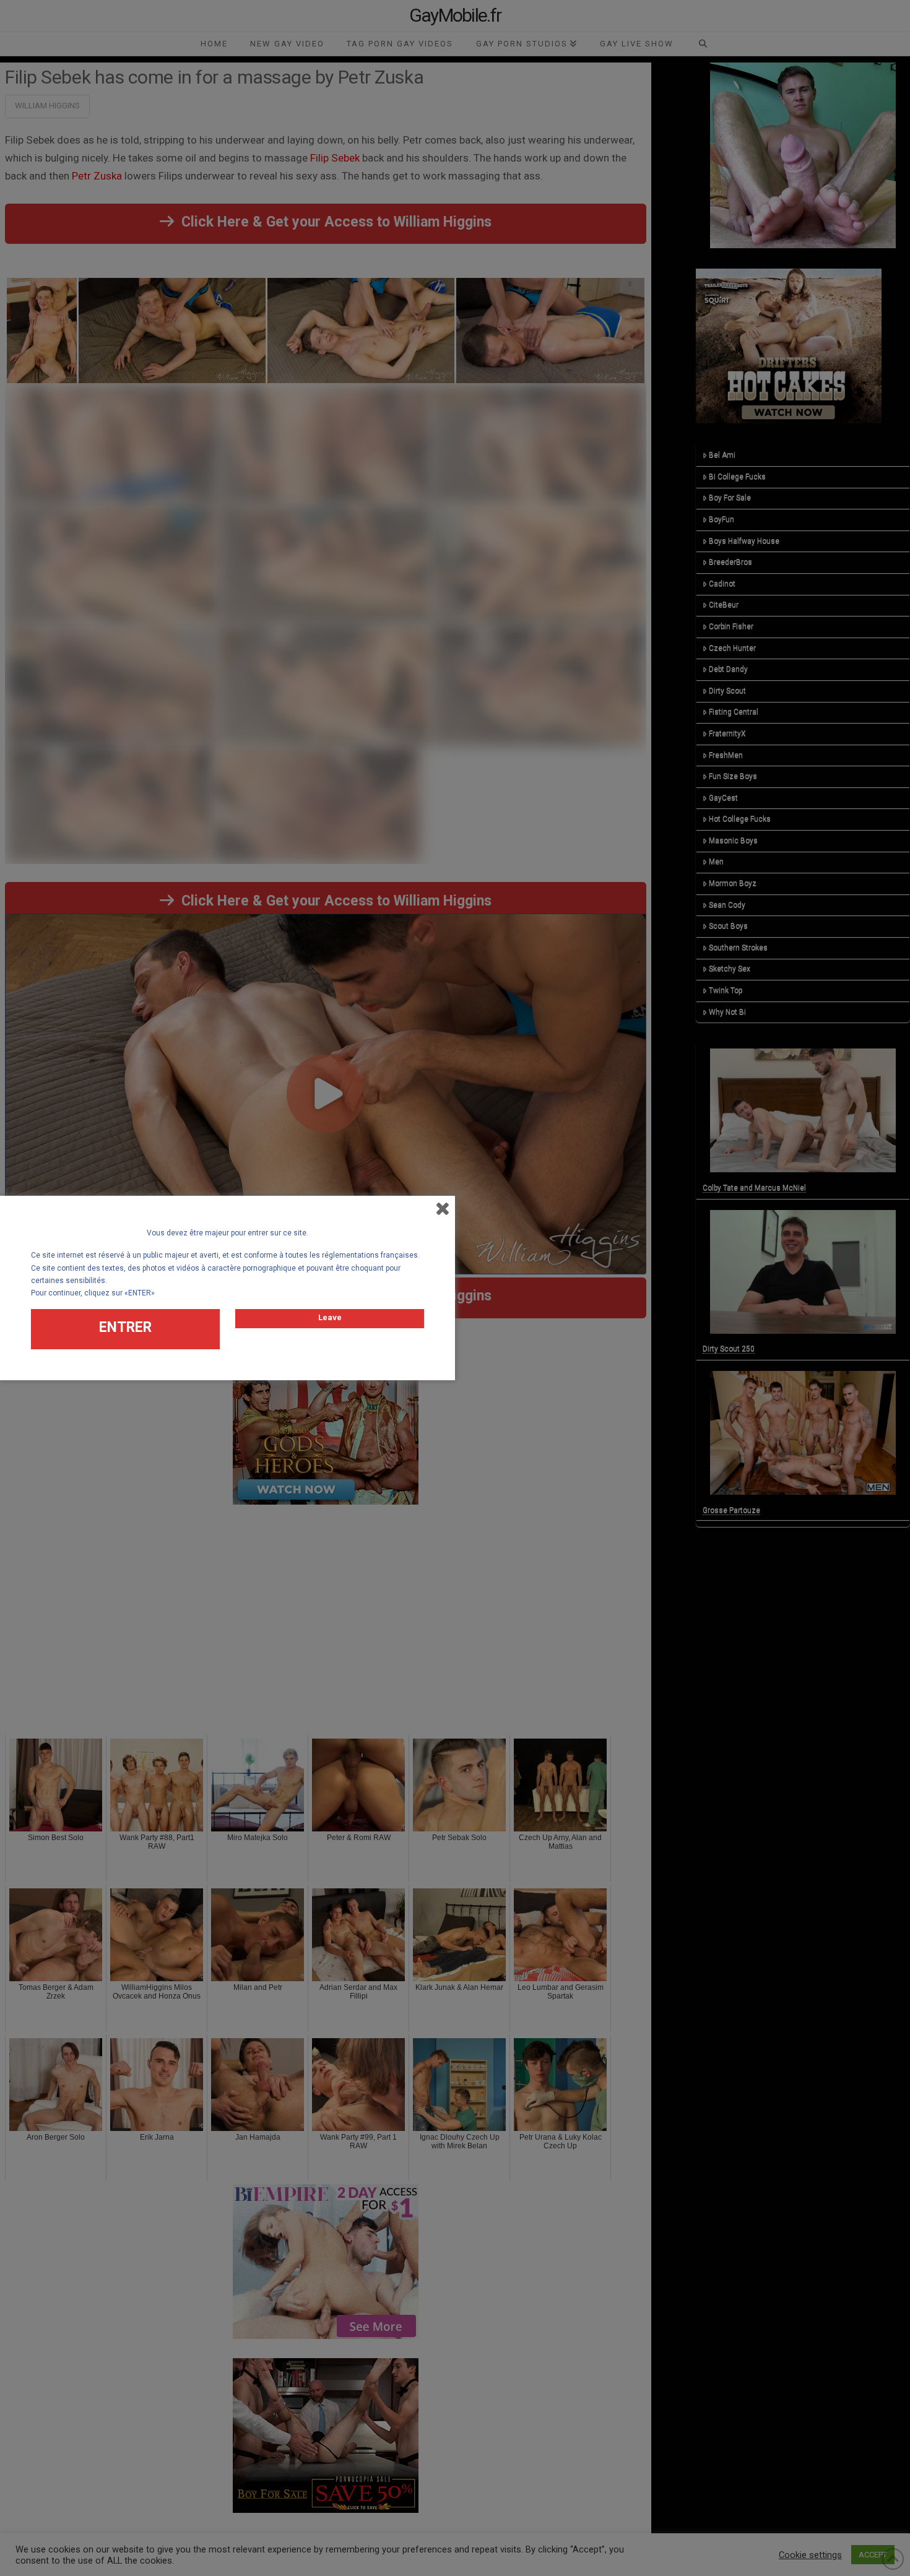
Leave (330, 1317)
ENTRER (125, 1327)
